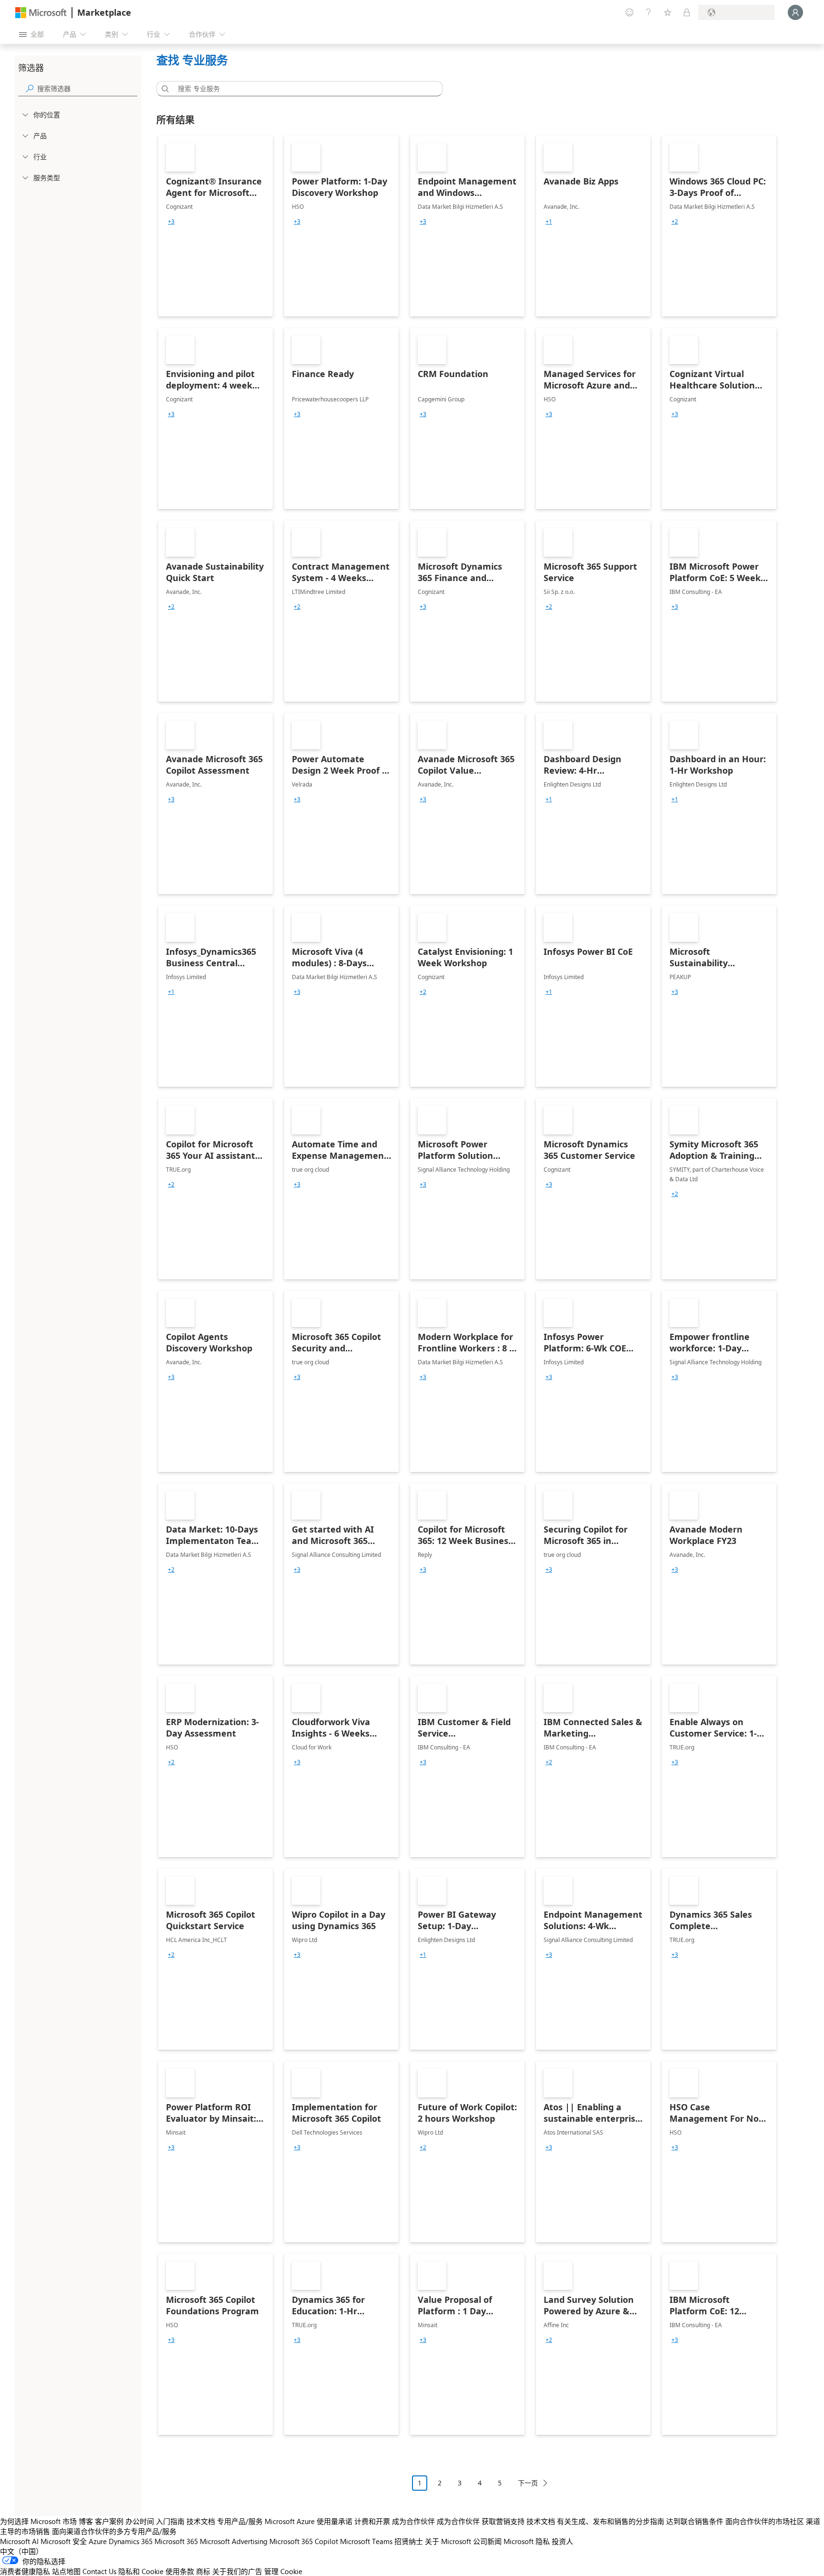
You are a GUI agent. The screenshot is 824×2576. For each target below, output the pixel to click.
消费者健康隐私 (25, 2571)
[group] (171, 222)
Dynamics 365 (131, 2541)
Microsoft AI (19, 2541)
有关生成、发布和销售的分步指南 (611, 2521)
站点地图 (66, 2571)
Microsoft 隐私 (527, 2541)
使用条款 (180, 2571)
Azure (98, 2541)
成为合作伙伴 (413, 2521)
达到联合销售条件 (695, 2521)
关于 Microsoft (448, 2541)
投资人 (562, 2541)
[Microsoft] (41, 13)
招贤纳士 (409, 2541)
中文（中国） (21, 2551)
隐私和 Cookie (141, 2571)
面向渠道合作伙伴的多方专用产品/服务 (114, 2531)
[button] (164, 89)
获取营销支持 (503, 2521)
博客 (86, 2521)
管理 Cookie (283, 2571)
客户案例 (109, 2521)
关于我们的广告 (237, 2571)
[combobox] (302, 89)
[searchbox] (87, 88)
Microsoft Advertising (234, 2541)
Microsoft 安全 (64, 2541)
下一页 (528, 2483)
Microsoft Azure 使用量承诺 (309, 2521)
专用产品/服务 (240, 2521)
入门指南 (170, 2521)
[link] (216, 226)
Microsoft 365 (176, 2541)
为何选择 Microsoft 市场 (38, 2521)
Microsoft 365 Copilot (304, 2541)
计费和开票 (372, 2521)
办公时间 (140, 2521)
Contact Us (99, 2571)
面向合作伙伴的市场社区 (765, 2521)
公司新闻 (487, 2541)
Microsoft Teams (366, 2541)
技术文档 (201, 2521)
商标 (203, 2571)
